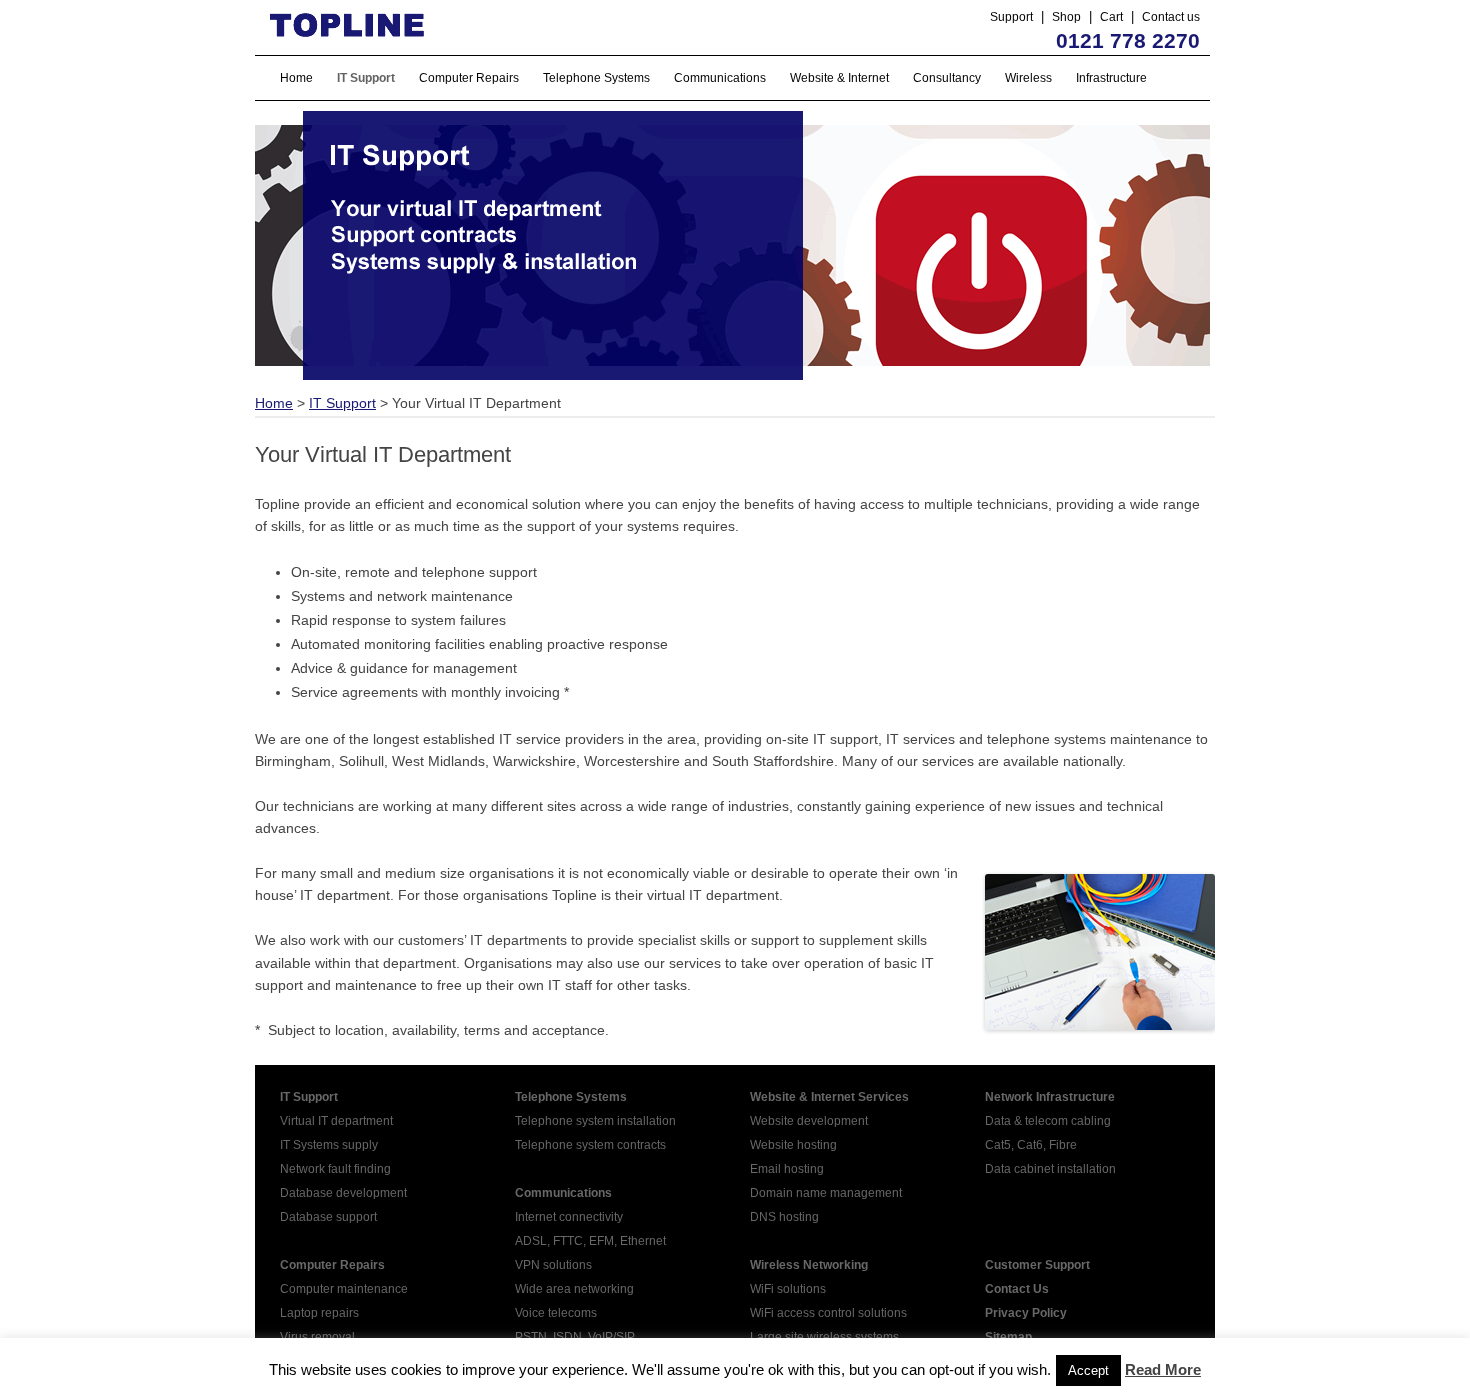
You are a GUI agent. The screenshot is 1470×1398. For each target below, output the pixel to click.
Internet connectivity (569, 1217)
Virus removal (317, 1337)
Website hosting (793, 1145)
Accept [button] (1088, 1370)
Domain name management (826, 1193)
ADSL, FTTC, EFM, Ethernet (590, 1241)
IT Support (366, 78)
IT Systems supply (329, 1145)
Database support (328, 1217)
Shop (1066, 17)
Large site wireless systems (824, 1337)
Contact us (1171, 17)
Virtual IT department (336, 1121)
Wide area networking (574, 1289)
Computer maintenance (344, 1289)
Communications (720, 78)
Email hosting (787, 1169)
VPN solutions (553, 1265)
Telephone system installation (595, 1121)
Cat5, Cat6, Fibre (1031, 1145)
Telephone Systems (596, 78)
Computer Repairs (469, 78)
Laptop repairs (319, 1313)
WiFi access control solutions (828, 1313)
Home (296, 78)
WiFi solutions (788, 1289)
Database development (343, 1193)
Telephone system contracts (590, 1145)
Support (1011, 17)
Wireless (1028, 78)
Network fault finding (335, 1169)
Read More (1163, 1369)
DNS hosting (784, 1217)
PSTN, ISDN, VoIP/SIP (575, 1337)
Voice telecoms (556, 1313)
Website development (809, 1121)
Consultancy (947, 78)
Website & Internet (839, 78)
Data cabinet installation (1050, 1169)
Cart (1111, 17)
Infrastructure (1111, 78)
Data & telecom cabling (1048, 1121)
